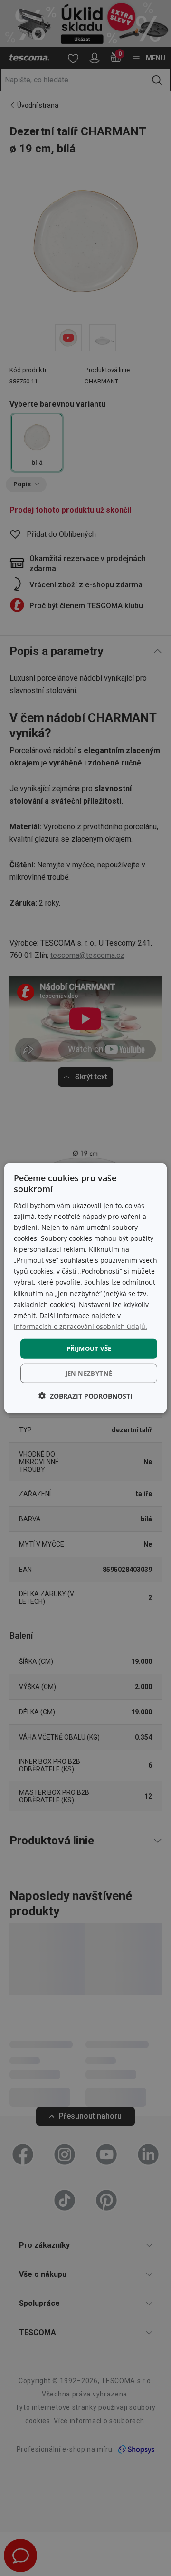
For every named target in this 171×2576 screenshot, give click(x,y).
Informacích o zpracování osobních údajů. (81, 1326)
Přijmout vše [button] (89, 1348)
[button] (85, 1395)
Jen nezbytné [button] (89, 1373)
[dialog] (85, 1288)
